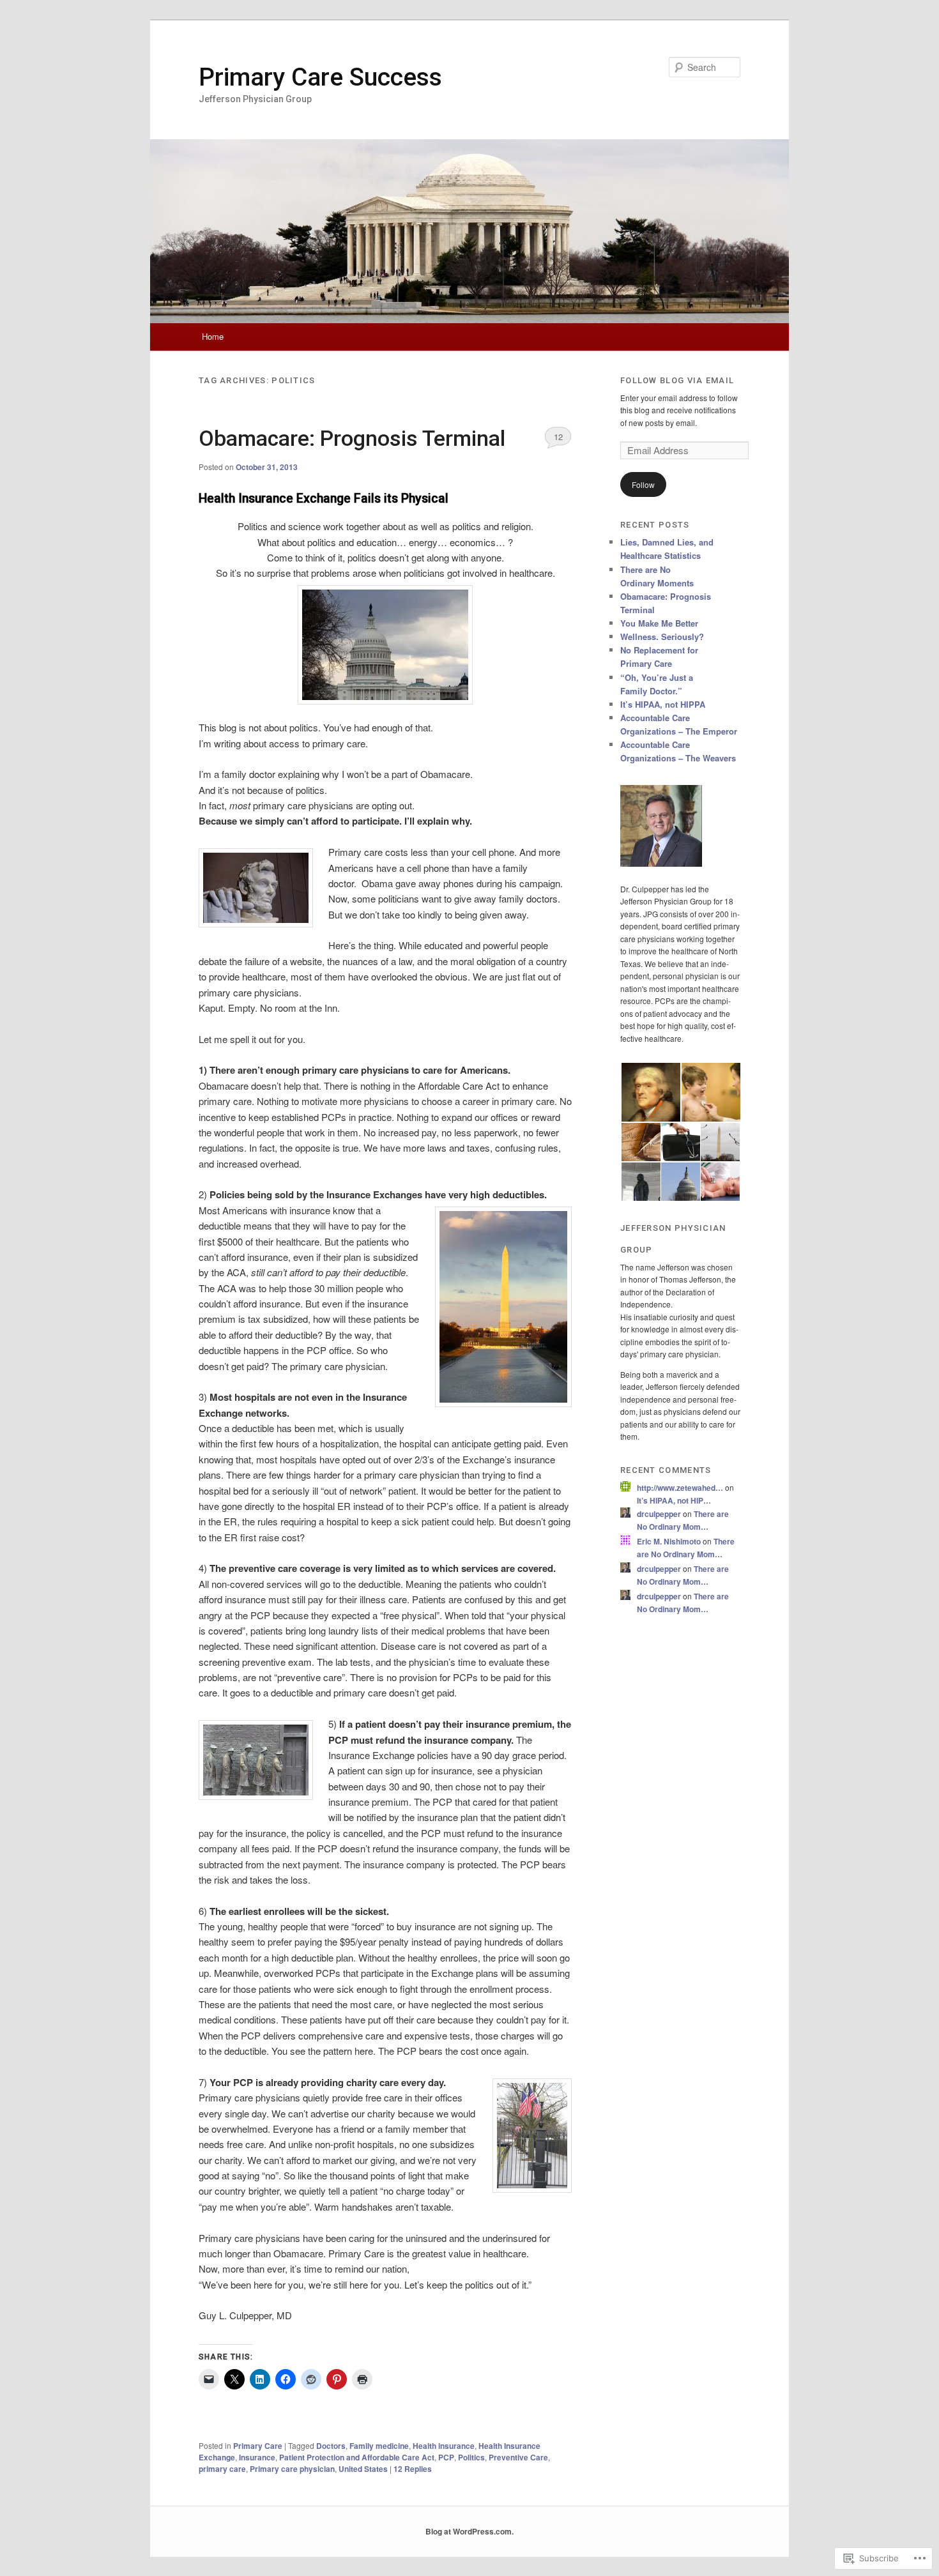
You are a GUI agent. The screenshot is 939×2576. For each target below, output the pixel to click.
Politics (471, 2457)
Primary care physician (292, 2469)
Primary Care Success (320, 77)
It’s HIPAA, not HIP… (674, 1500)
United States (363, 2469)
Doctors (331, 2446)
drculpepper (659, 1514)
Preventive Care (518, 2457)
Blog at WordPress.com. (469, 2531)
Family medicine (379, 2446)
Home (213, 336)
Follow (643, 484)
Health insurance (444, 2446)
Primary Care (258, 2446)
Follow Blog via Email (677, 380)
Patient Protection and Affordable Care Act (357, 2457)
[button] (650, 1092)
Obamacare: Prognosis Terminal (352, 438)
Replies (413, 2469)
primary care (222, 2469)
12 (558, 437)
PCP (446, 2457)
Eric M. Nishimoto (669, 1541)
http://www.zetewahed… (680, 1488)
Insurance (257, 2457)
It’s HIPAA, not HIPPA (663, 704)
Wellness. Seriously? (662, 636)
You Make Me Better (659, 623)
